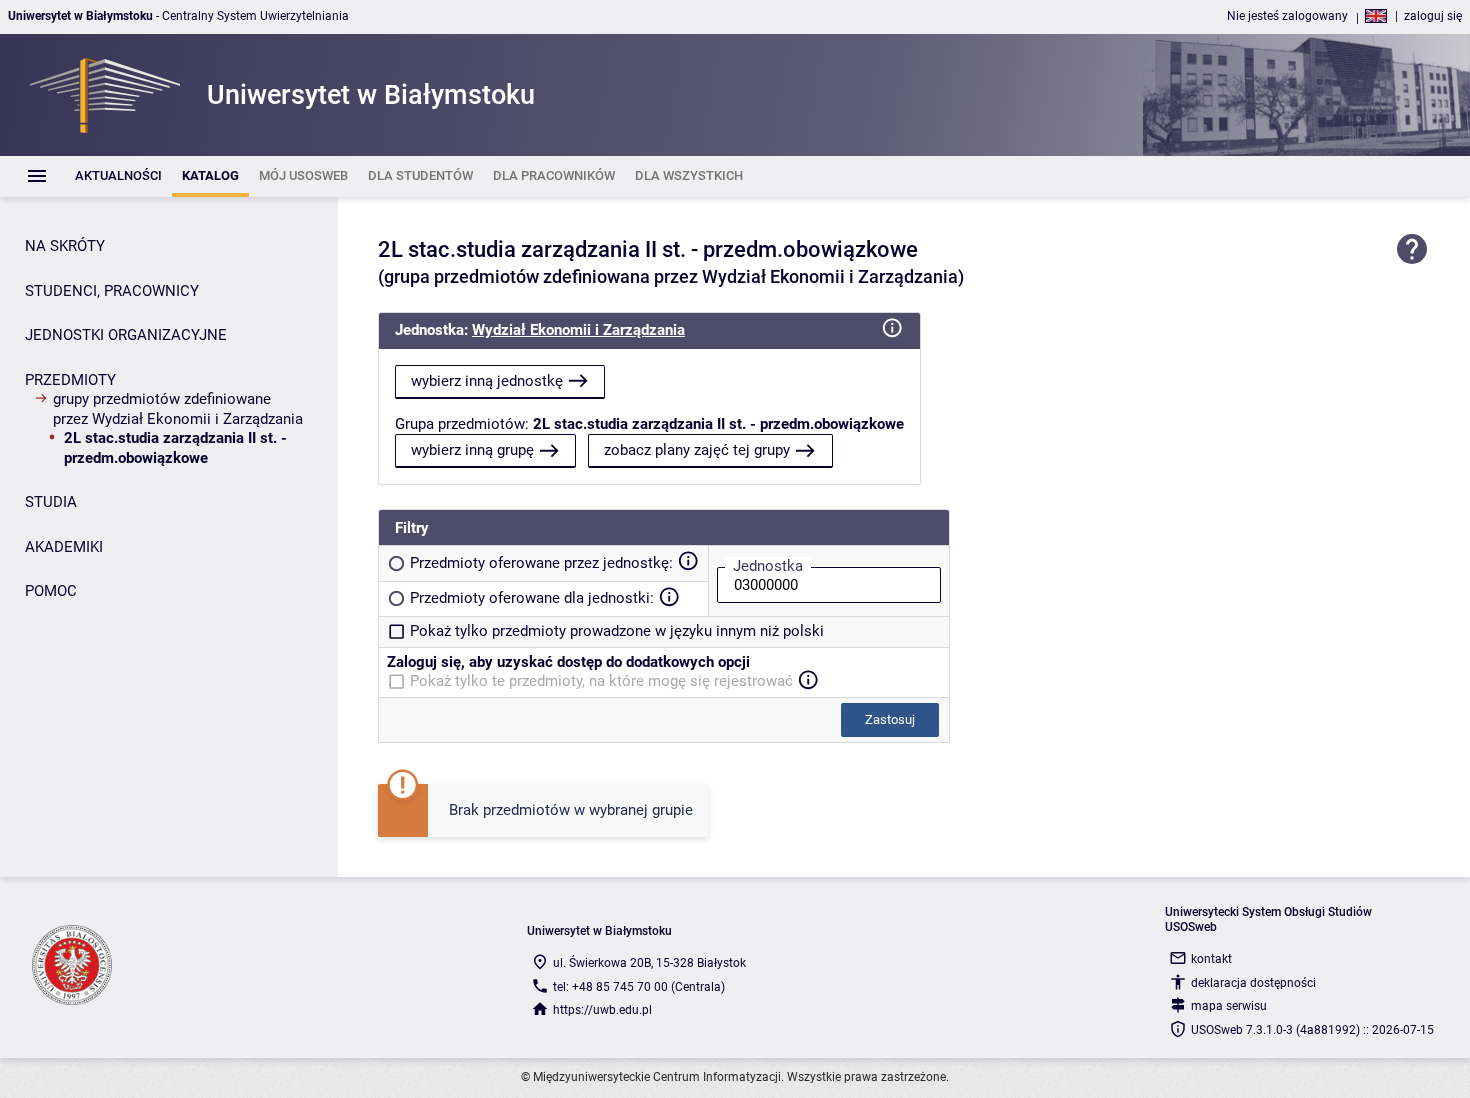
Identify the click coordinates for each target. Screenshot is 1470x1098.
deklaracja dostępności (1253, 983)
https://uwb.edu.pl (602, 1010)
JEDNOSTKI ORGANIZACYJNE (126, 335)
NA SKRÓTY (65, 246)
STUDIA (51, 502)
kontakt (1211, 959)
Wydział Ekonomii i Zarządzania (578, 330)
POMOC (51, 591)
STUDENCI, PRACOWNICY (112, 291)
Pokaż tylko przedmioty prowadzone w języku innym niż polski (617, 631)
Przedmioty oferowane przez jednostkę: (541, 563)
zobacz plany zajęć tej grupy (697, 450)
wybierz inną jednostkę (487, 381)
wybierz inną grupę (472, 450)
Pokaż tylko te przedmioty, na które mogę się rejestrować (601, 681)
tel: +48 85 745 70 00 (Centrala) (639, 987)
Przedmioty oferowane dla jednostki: (532, 598)
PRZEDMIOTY (70, 380)
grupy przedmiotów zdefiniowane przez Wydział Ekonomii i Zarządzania (178, 409)
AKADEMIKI (64, 547)
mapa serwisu (1229, 1006)
